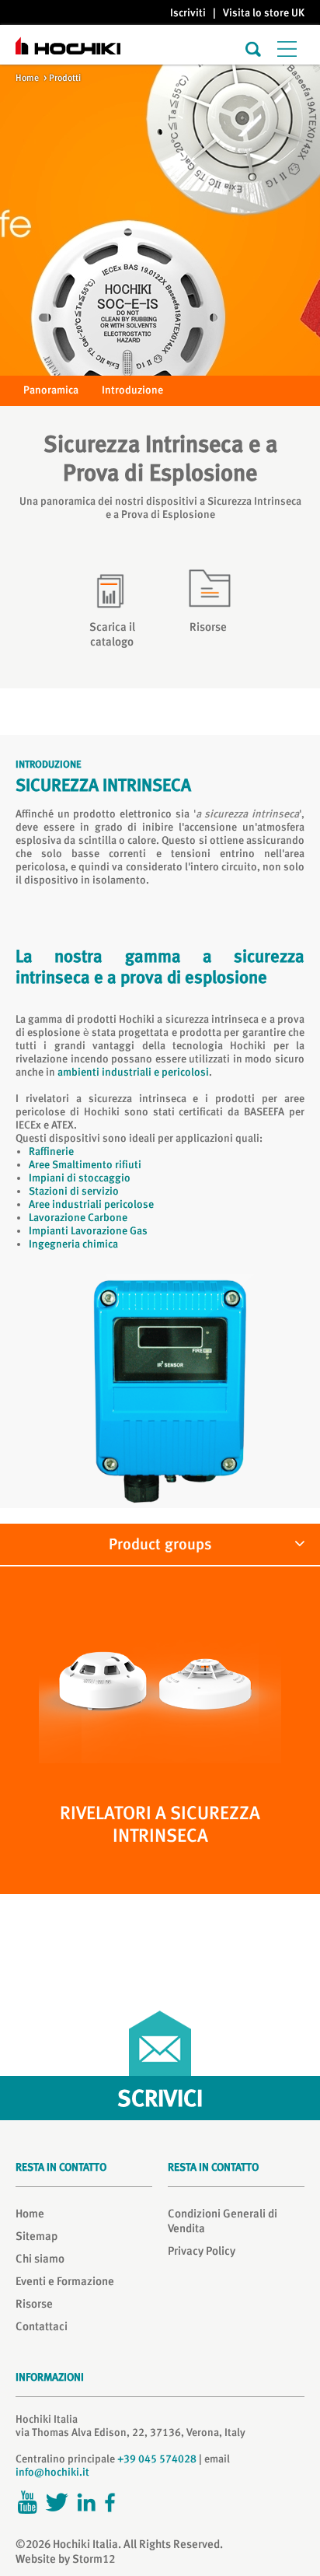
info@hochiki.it (52, 2472)
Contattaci (42, 2326)
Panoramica (51, 390)
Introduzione (132, 390)
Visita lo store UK (264, 12)
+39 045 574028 (157, 2459)
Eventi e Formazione (65, 2281)
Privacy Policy (202, 2251)
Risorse (208, 627)
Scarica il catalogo (112, 634)
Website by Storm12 (65, 2559)
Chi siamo (40, 2259)
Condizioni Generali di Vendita (223, 2221)
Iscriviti (188, 12)
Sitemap (37, 2236)
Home (27, 78)
